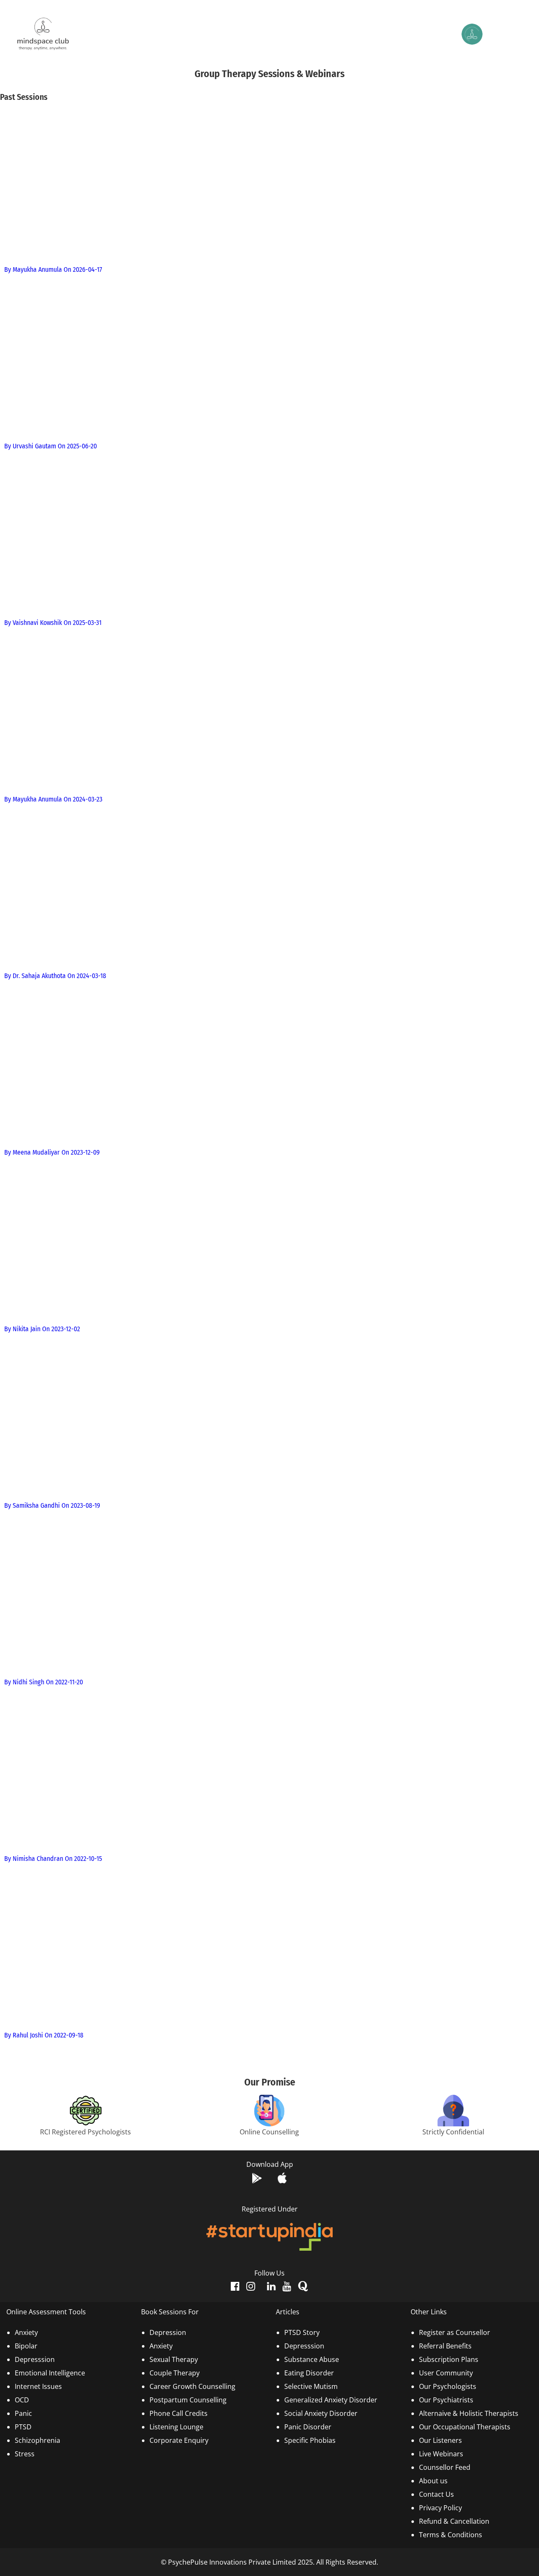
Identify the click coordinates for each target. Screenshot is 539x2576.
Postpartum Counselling (188, 2400)
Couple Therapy (175, 2373)
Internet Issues (38, 2386)
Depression (168, 2332)
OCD (22, 2400)
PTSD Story (302, 2332)
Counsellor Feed (445, 2467)
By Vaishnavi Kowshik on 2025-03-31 (53, 623)
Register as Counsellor (455, 2332)
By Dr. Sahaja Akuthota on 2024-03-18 (55, 976)
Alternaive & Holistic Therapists (469, 2413)
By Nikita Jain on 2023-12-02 (42, 1329)
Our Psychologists (448, 2386)
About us (433, 2481)
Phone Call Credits (179, 2413)
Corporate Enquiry (179, 2440)
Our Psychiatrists (446, 2400)
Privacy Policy (440, 2508)
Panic (23, 2413)
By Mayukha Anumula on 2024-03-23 (53, 799)
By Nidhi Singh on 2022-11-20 (44, 1682)
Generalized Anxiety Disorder (331, 2400)
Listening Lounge (176, 2427)
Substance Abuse (312, 2359)
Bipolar (26, 2346)
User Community (446, 2373)
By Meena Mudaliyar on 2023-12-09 (52, 1152)
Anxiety (26, 2332)
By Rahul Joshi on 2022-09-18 (44, 2035)
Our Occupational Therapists (465, 2427)
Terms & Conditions (451, 2535)
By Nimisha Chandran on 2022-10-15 (53, 1859)
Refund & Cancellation (454, 2521)
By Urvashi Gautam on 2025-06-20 (51, 446)
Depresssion (35, 2359)
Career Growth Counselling (192, 2386)
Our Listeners (440, 2440)
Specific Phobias (310, 2440)
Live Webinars (441, 2454)
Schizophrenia (37, 2440)
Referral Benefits (445, 2346)
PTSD (23, 2427)
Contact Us (436, 2494)
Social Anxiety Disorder (321, 2413)
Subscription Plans (449, 2359)
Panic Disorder (308, 2427)
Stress (25, 2454)
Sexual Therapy (174, 2359)
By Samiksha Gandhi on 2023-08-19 (52, 1505)
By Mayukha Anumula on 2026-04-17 (53, 269)
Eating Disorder (309, 2373)
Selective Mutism (311, 2386)
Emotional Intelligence (50, 2373)
